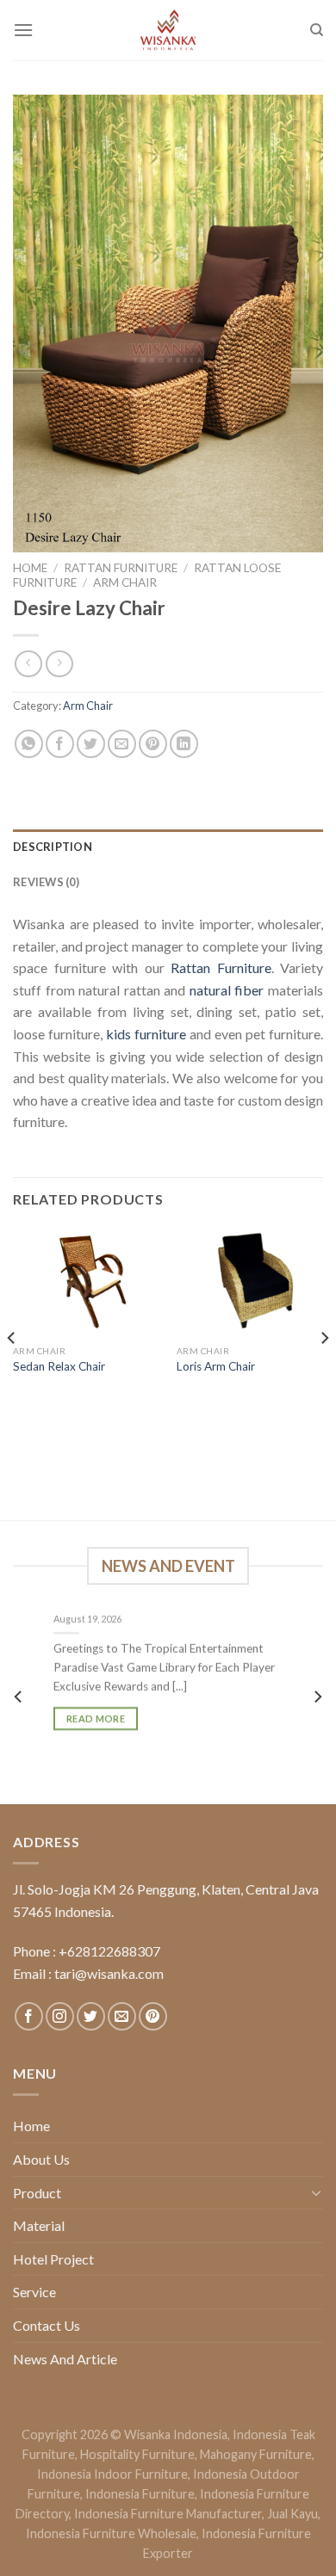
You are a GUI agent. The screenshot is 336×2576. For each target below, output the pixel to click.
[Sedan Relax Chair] (86, 1282)
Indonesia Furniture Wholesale (111, 2533)
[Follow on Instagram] (60, 2016)
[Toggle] (316, 2192)
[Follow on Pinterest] (153, 2016)
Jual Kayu (292, 2514)
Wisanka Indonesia (176, 2434)
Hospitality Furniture (137, 2454)
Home (30, 568)
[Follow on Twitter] (91, 2016)
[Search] (317, 30)
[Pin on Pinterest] (153, 744)
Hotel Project (53, 2259)
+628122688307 (109, 1951)
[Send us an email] (122, 2016)
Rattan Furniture (121, 568)
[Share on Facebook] (60, 744)
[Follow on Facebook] (29, 2016)
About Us (41, 2159)
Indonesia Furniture (140, 2494)
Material (39, 2225)
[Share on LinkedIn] (184, 744)
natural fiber (227, 990)
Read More (96, 1719)
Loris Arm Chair (216, 1366)
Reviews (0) (46, 882)
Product (37, 2193)
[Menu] (23, 30)
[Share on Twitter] (91, 744)
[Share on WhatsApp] (29, 744)
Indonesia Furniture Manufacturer (168, 2514)
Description (53, 847)
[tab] (168, 847)
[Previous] (12, 1372)
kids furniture (146, 1034)
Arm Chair (125, 582)
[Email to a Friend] (122, 744)
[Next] (324, 1372)
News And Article (65, 2359)
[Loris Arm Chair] (250, 1282)
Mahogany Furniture (256, 2454)
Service (34, 2292)
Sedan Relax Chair (59, 1366)
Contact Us (47, 2325)
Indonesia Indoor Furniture (112, 2474)
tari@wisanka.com (110, 1973)
